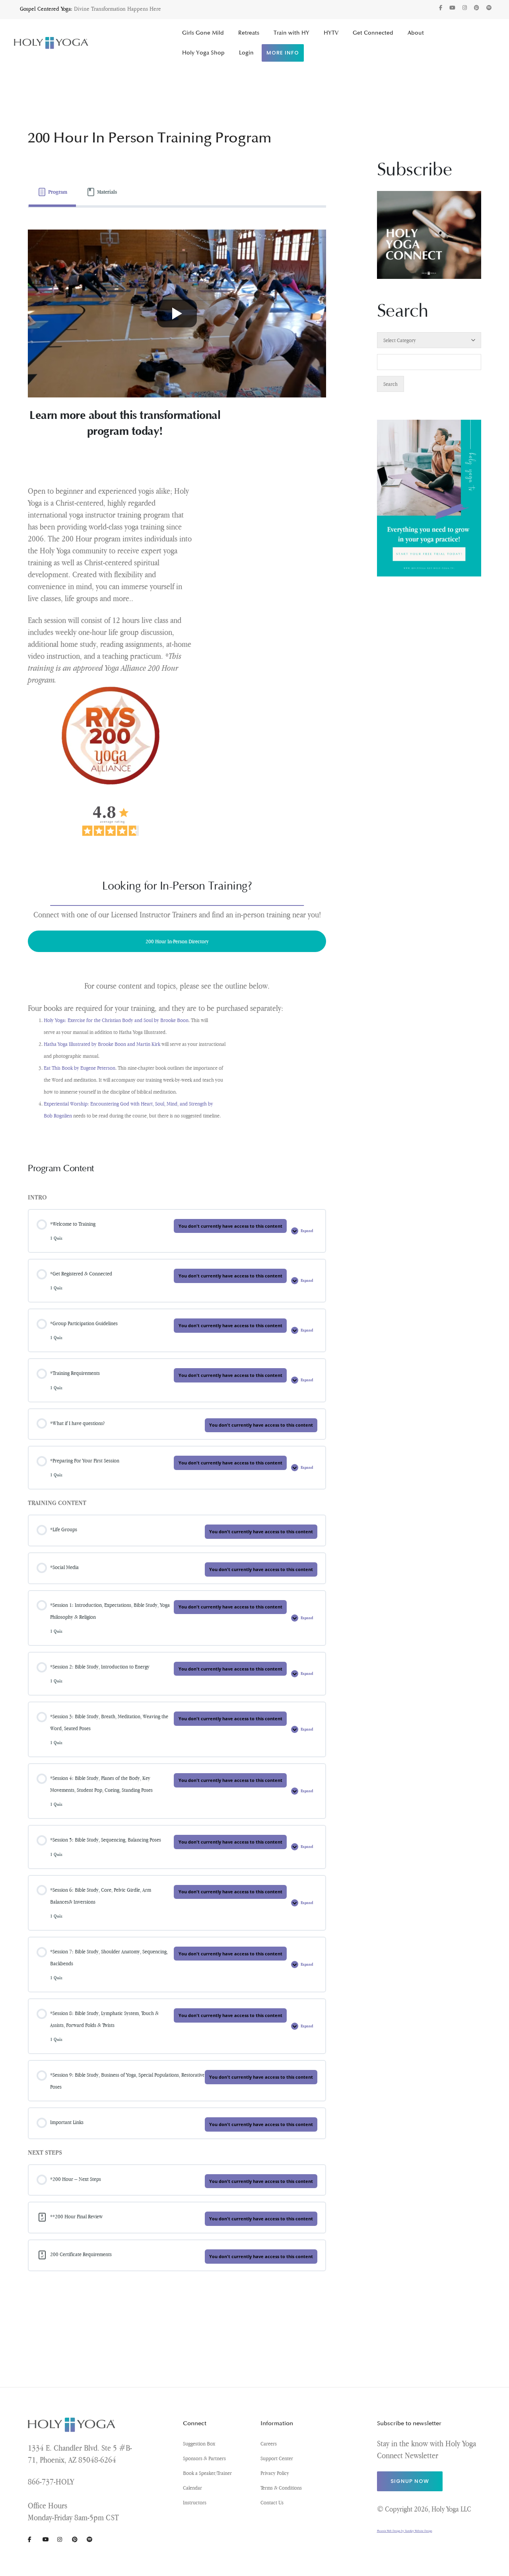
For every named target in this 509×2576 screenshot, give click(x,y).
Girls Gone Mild (203, 33)
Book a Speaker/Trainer (207, 2473)
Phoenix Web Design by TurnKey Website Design (405, 2531)
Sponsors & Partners (204, 2458)
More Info (283, 53)
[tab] (52, 192)
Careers (269, 2444)
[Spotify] (489, 8)
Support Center (277, 2458)
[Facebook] (441, 8)
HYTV (331, 33)
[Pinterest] (477, 8)
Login (246, 53)
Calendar (192, 2488)
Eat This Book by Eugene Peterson (80, 1068)
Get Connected (373, 33)
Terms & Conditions (281, 2488)
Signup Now (410, 2481)
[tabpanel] (177, 676)
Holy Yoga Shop (203, 53)
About (416, 33)
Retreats (249, 33)
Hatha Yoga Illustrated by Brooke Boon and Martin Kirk (103, 1044)
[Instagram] (465, 8)
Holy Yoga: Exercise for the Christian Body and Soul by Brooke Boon (116, 1020)
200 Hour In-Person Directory (177, 941)
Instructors (195, 2502)
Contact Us (272, 2502)
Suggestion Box (199, 2444)
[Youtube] (452, 8)
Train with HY (291, 33)
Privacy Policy (275, 2473)
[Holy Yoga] (51, 43)
